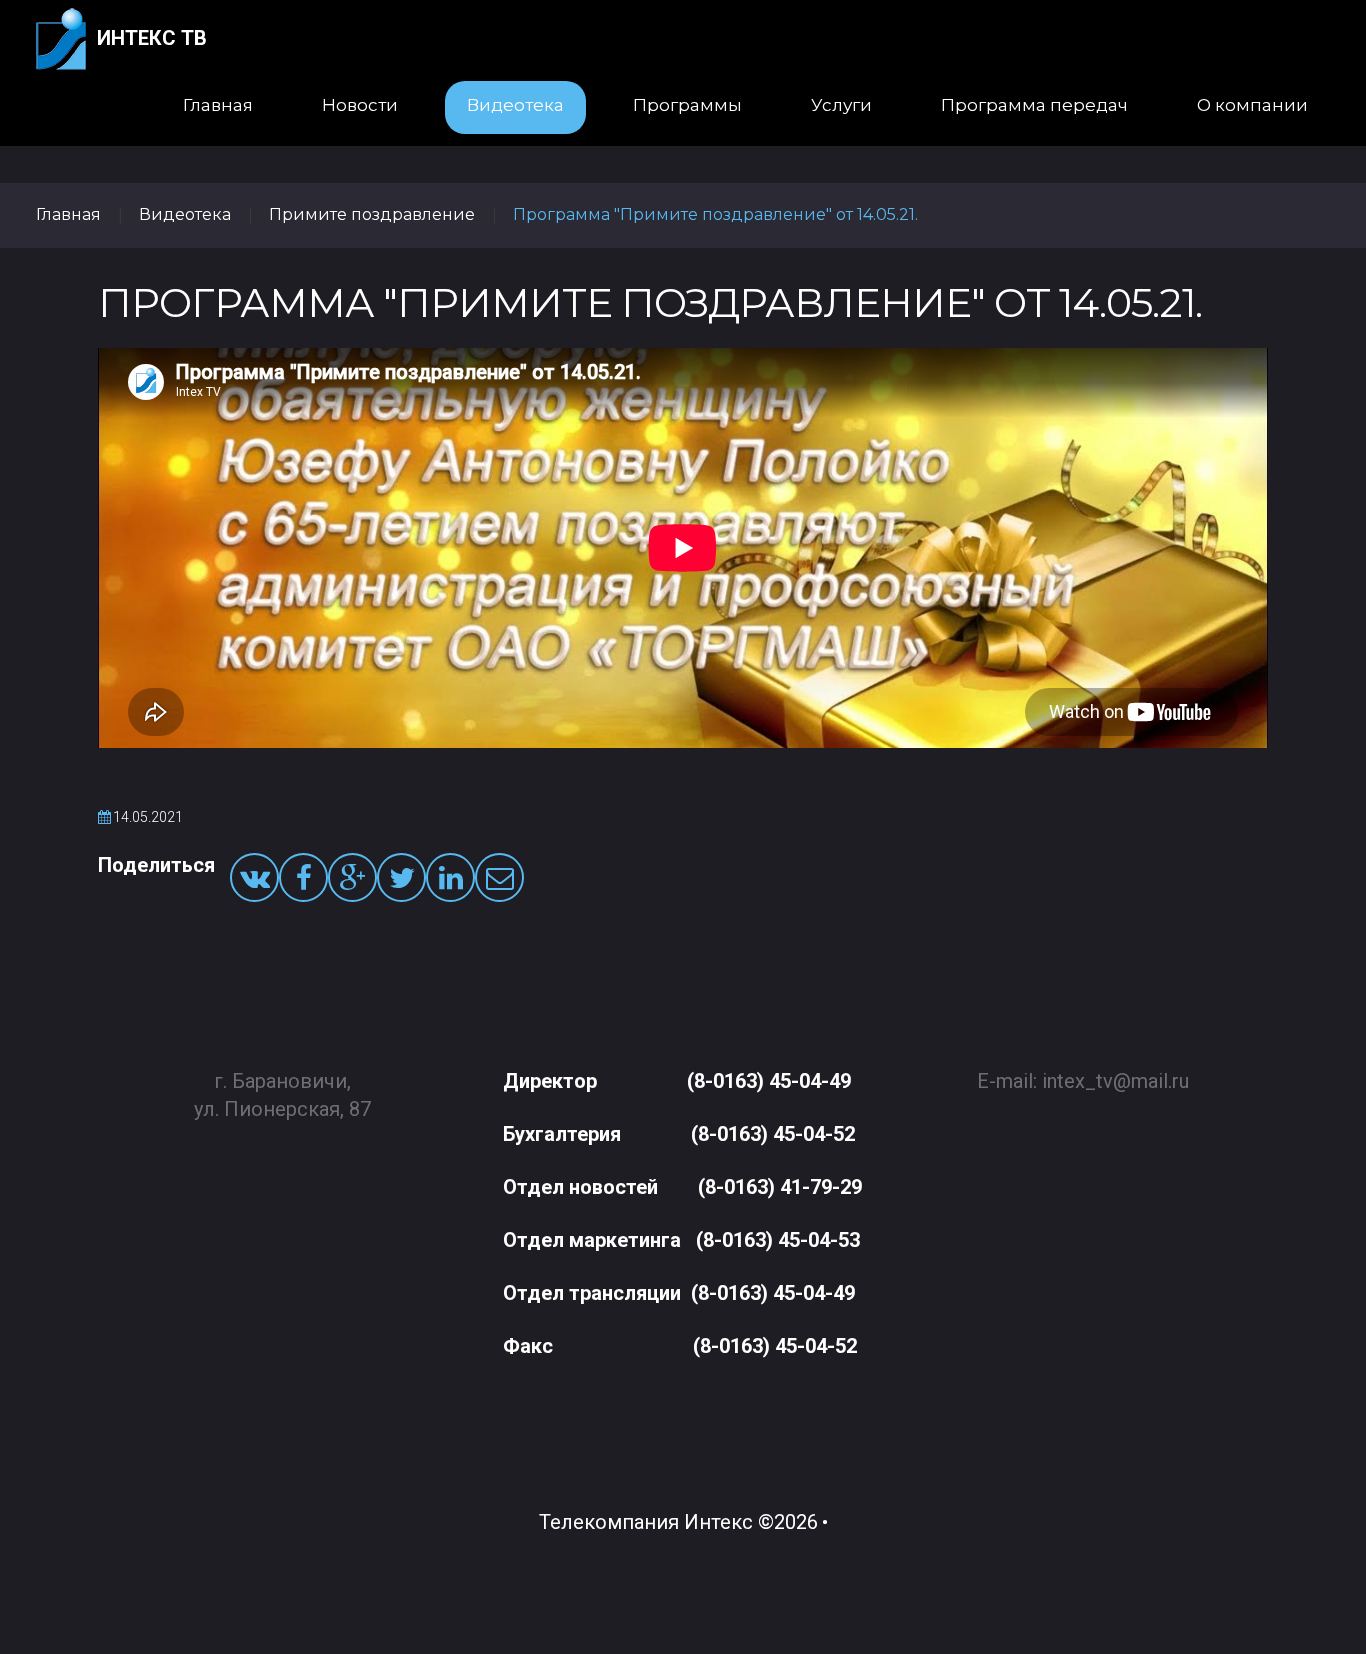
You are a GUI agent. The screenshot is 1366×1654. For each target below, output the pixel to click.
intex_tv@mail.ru (1115, 1081)
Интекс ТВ (152, 38)
